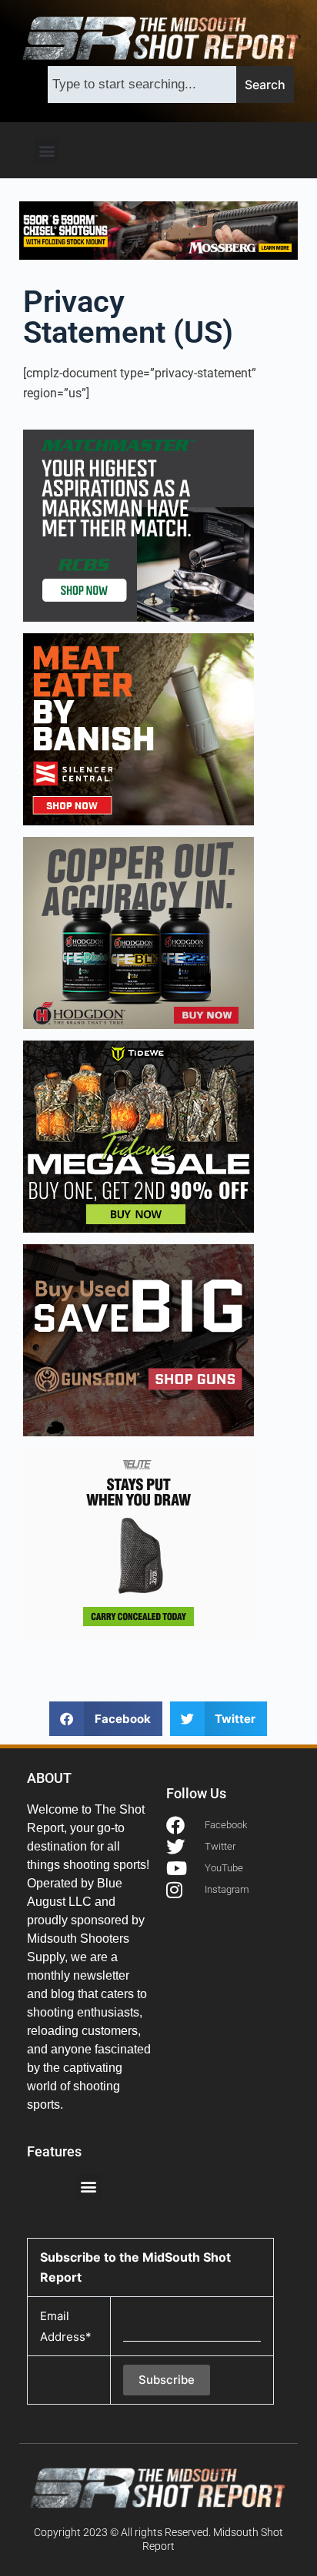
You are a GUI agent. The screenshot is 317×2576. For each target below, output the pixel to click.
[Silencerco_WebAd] (138, 729)
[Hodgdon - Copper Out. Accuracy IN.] (138, 932)
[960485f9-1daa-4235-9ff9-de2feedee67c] (138, 1339)
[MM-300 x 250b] (138, 525)
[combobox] (142, 85)
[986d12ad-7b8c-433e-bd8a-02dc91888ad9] (138, 1543)
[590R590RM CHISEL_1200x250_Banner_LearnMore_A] (159, 229)
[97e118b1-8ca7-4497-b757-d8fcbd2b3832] (138, 1136)
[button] (47, 150)
